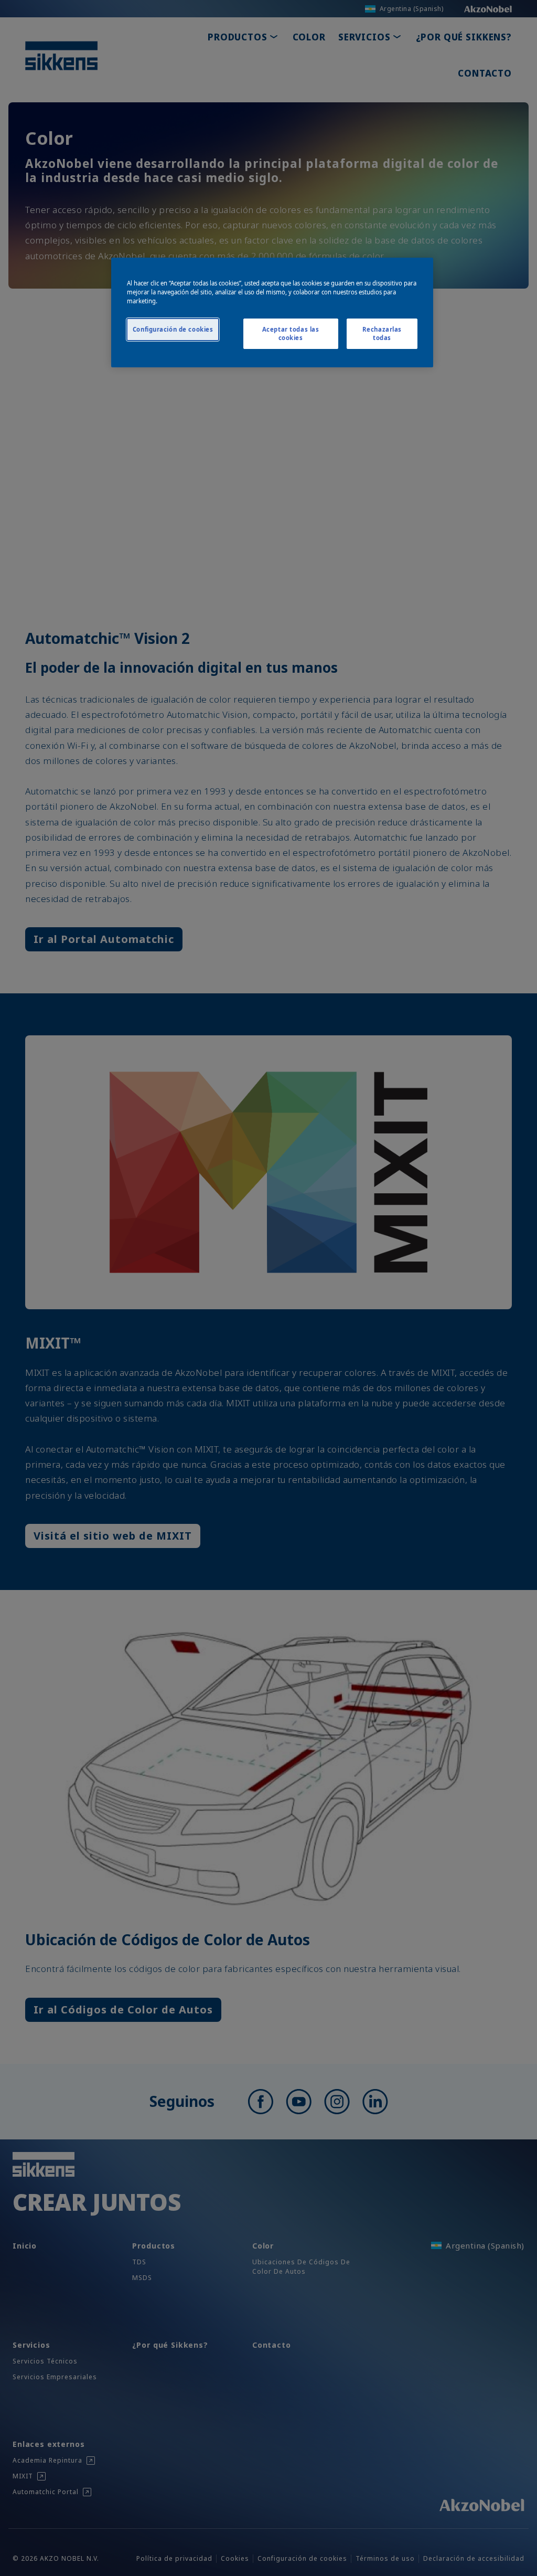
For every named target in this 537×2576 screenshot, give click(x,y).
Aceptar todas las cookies (291, 333)
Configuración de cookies (173, 329)
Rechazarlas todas (382, 333)
